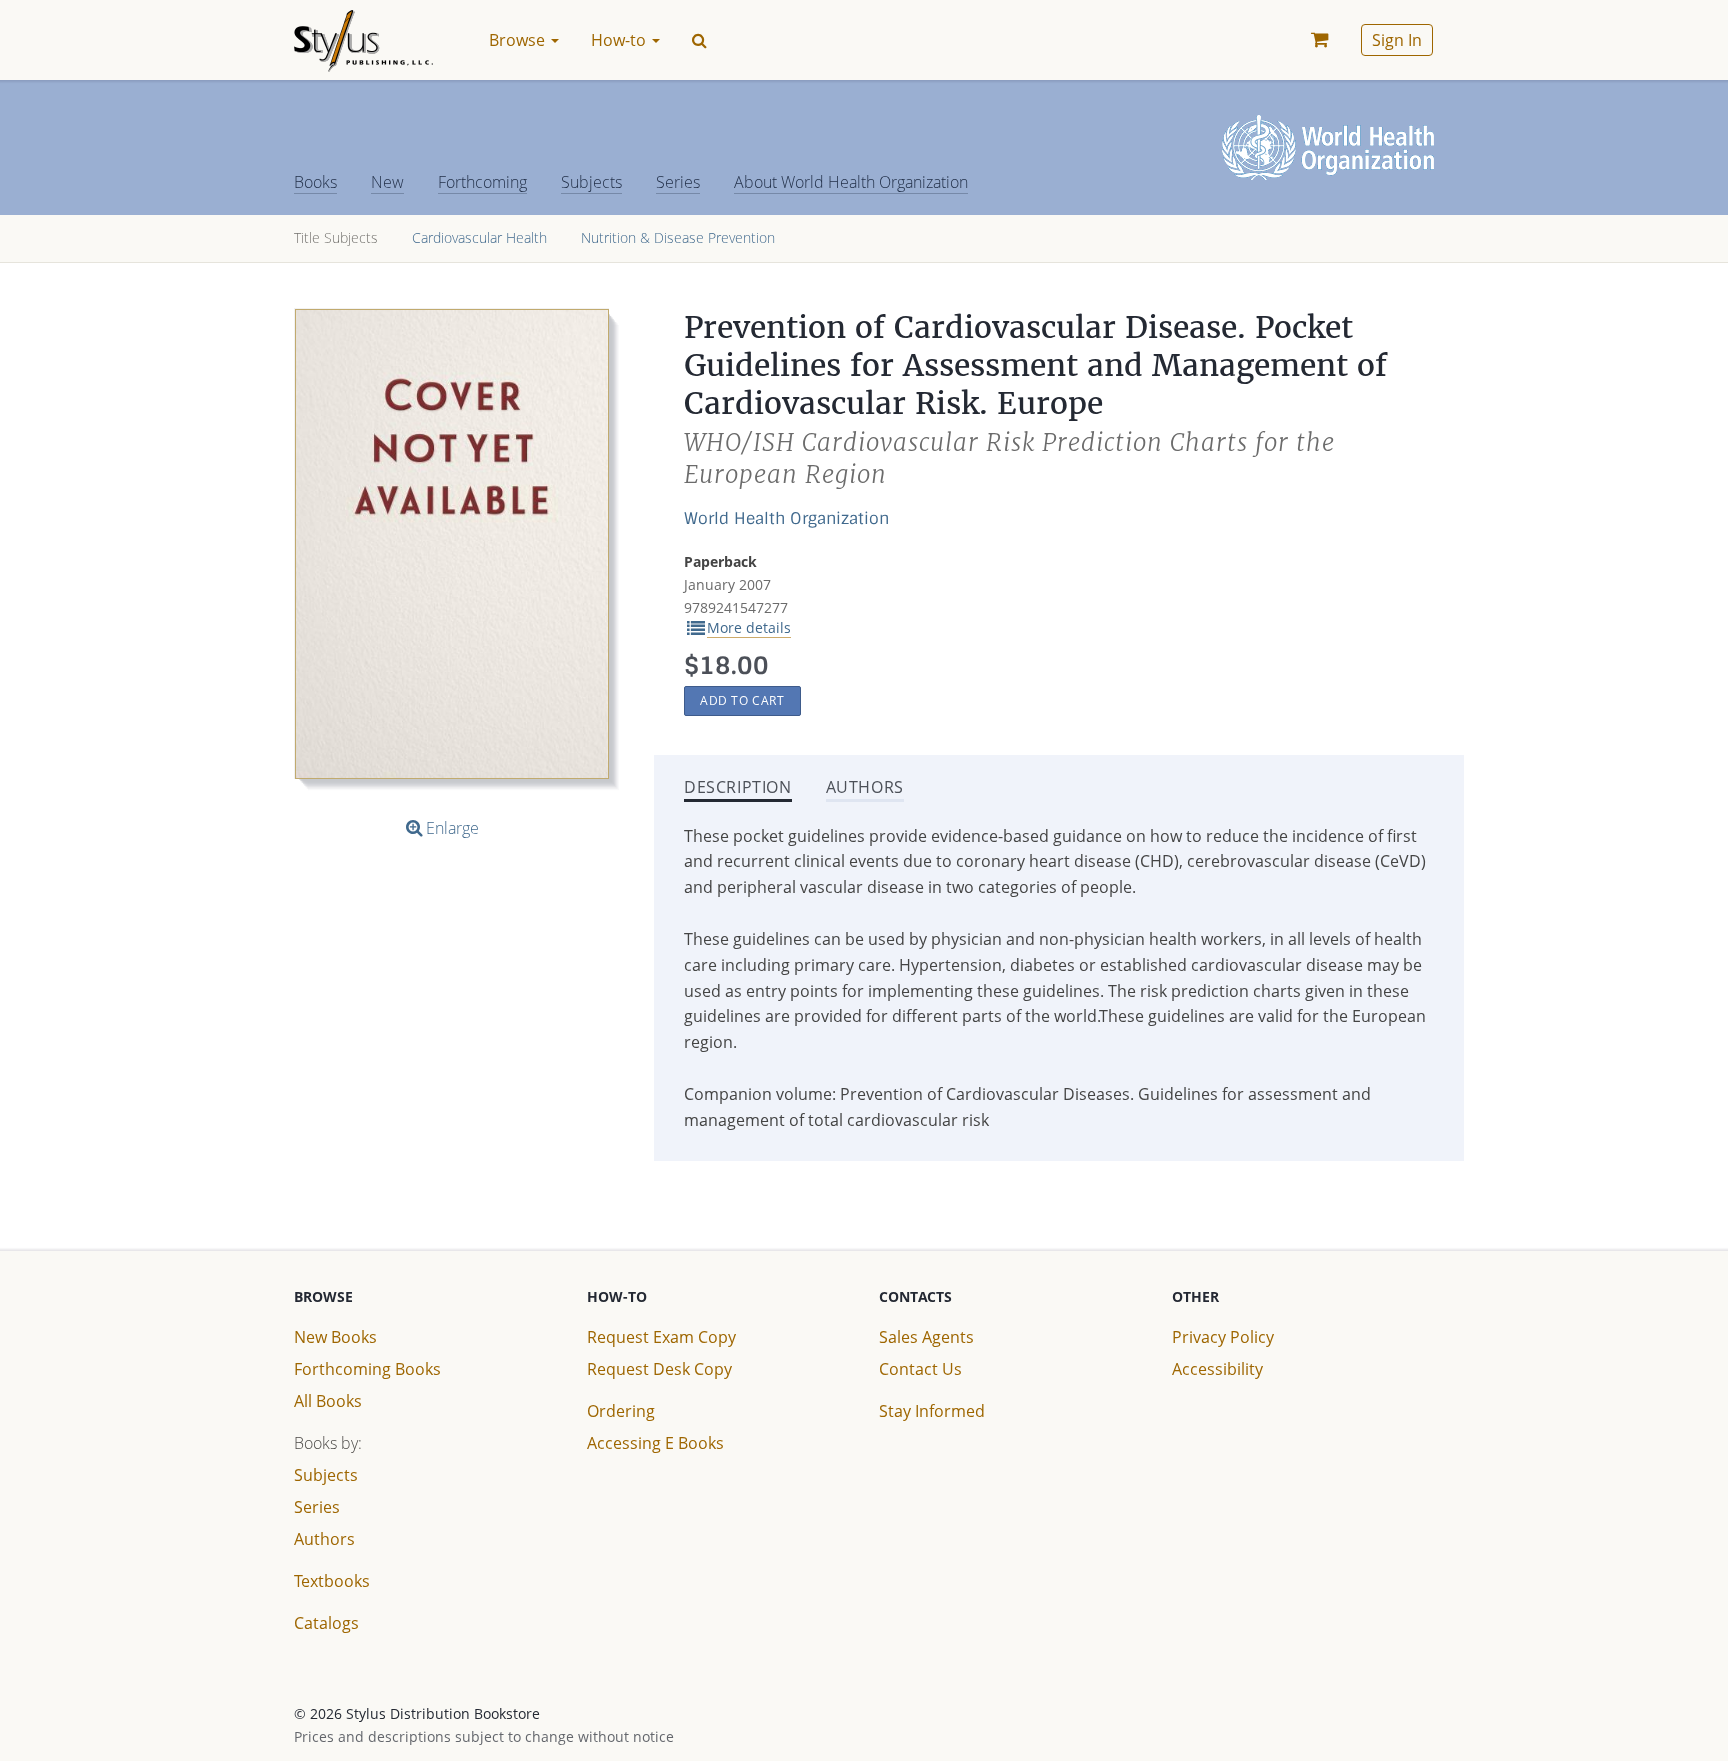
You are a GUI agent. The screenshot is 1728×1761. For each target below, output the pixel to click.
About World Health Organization (851, 182)
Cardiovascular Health (479, 237)
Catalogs (326, 1623)
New (387, 182)
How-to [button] (620, 40)
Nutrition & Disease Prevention (678, 237)
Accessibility (1217, 1369)
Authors (324, 1539)
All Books (328, 1401)
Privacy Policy (1223, 1337)
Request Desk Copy (659, 1369)
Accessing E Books (655, 1443)
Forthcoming (482, 182)
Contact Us (920, 1369)
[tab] (738, 789)
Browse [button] (519, 40)
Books (315, 182)
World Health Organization (786, 518)
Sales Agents (926, 1337)
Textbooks (332, 1581)
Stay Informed (932, 1411)
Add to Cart (742, 700)
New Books (335, 1337)
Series (678, 182)
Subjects (591, 182)
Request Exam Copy (661, 1337)
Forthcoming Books (367, 1369)
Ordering (621, 1411)
